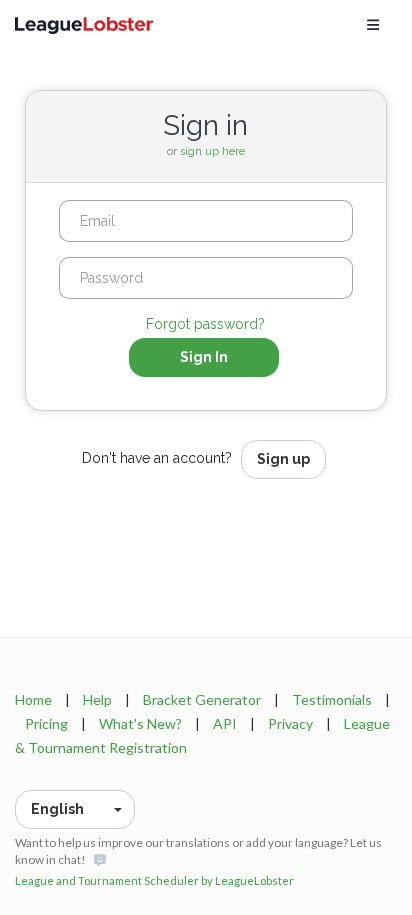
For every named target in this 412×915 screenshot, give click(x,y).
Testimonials (332, 699)
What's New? (140, 723)
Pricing (46, 723)
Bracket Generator (202, 699)
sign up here (212, 151)
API (225, 723)
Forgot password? (205, 324)
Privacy (290, 723)
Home (33, 699)
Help (97, 699)
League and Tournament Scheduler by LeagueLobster (154, 880)
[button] (75, 809)
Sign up (283, 459)
